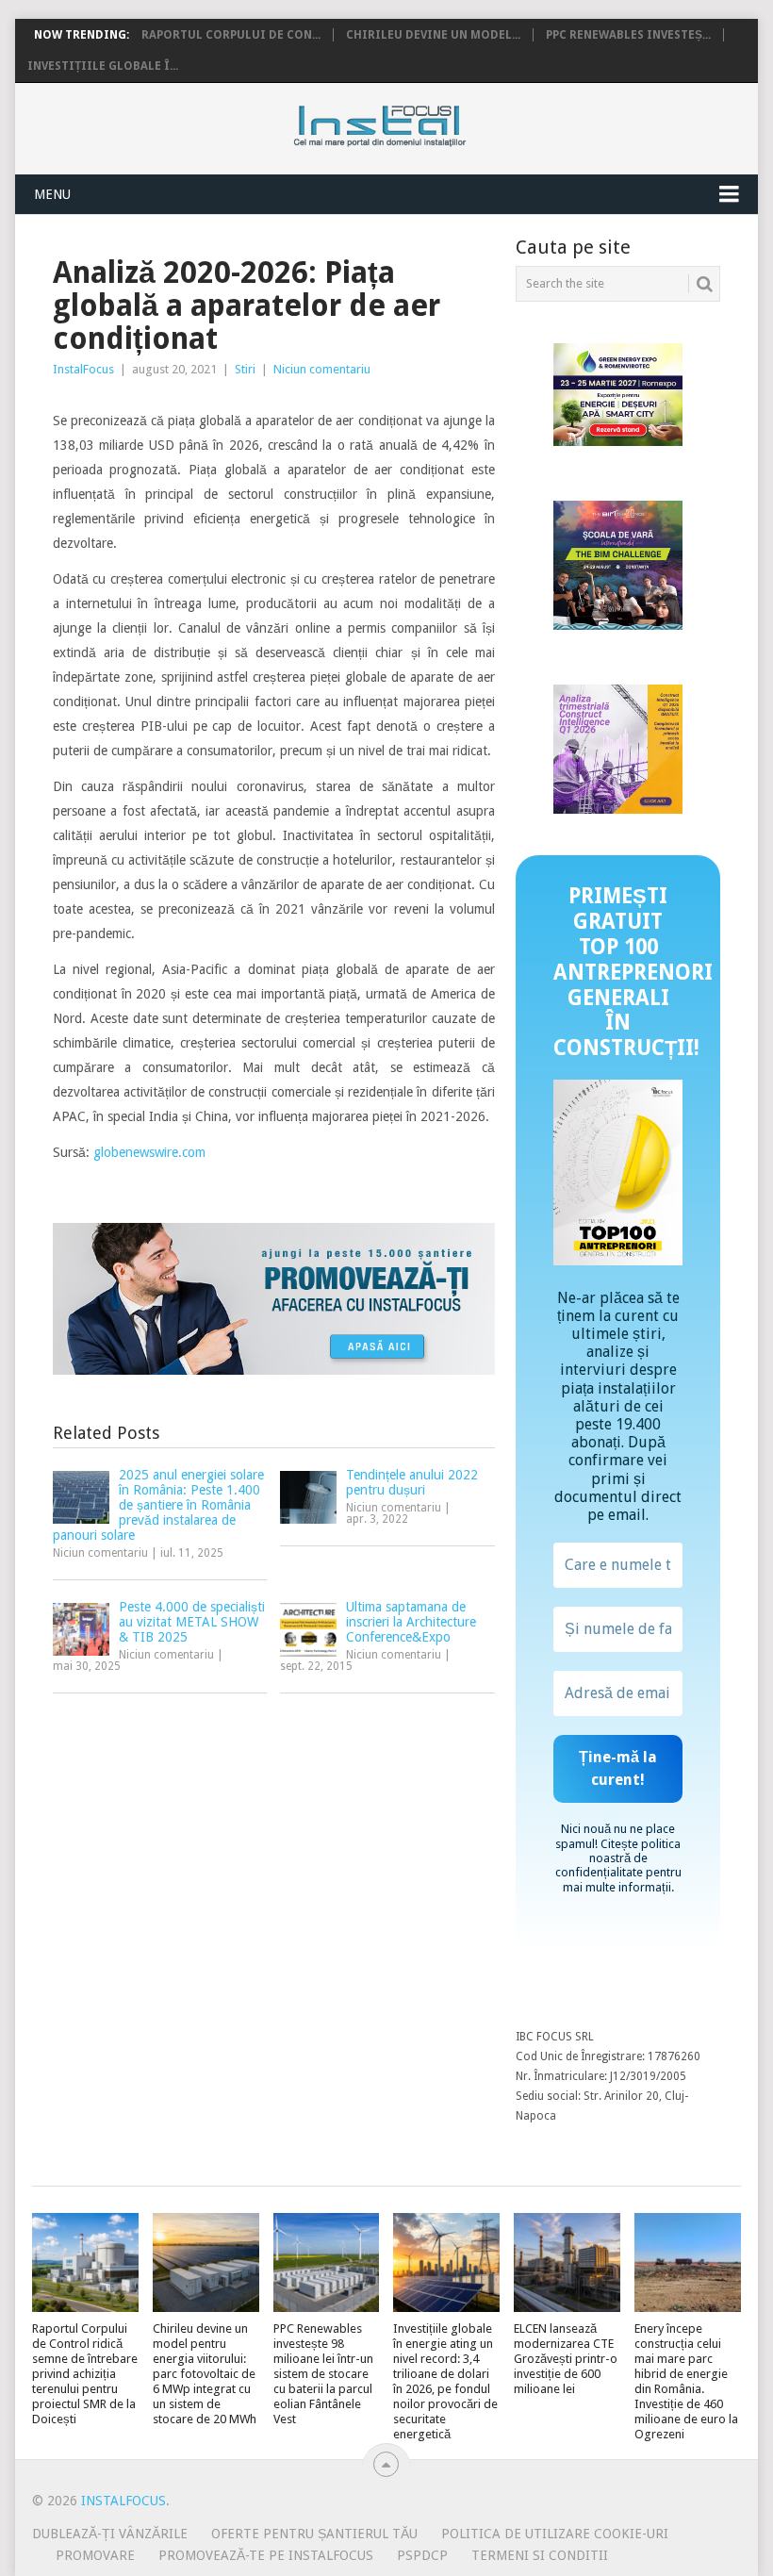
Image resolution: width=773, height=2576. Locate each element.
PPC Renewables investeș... (628, 35)
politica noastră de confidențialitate (618, 1858)
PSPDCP (422, 2555)
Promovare (95, 2555)
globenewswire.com (149, 1152)
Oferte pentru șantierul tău (314, 2534)
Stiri (245, 369)
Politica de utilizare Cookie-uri (555, 2534)
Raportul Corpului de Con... (231, 35)
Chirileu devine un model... (433, 35)
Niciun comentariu (322, 369)
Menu (52, 194)
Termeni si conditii (540, 2555)
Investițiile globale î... (103, 66)
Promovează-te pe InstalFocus (266, 2555)
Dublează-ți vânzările (110, 2534)
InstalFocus (422, 122)
